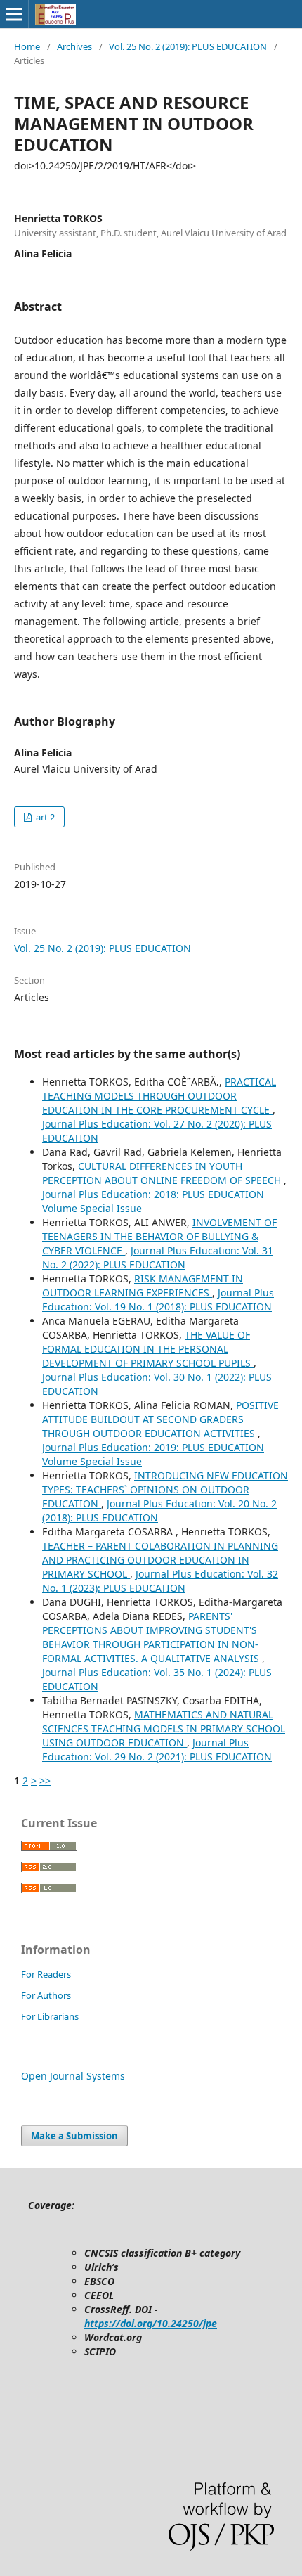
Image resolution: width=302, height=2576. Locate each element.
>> (45, 1780)
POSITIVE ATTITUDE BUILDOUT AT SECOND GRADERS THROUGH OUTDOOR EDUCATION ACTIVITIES (160, 1419)
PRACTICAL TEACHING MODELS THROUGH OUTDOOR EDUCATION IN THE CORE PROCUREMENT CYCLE (159, 1096)
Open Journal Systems (73, 2076)
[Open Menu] (14, 14)
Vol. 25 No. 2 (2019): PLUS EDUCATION (188, 46)
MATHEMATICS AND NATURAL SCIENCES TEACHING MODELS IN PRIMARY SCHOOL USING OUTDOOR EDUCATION (164, 1728)
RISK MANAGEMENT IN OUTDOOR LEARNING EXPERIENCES (143, 1286)
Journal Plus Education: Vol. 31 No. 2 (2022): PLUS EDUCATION (158, 1257)
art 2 (44, 817)
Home (27, 46)
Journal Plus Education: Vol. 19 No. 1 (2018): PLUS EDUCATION (158, 1300)
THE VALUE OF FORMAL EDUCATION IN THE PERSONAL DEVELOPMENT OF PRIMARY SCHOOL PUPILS (148, 1349)
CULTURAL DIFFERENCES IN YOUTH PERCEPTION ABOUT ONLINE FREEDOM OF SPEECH (163, 1173)
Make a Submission (74, 2136)
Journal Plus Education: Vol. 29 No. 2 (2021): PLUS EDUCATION (157, 1750)
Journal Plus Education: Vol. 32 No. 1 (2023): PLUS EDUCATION (160, 1581)
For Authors (46, 1995)
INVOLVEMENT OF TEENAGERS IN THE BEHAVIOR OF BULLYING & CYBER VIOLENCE (159, 1236)
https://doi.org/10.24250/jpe (151, 2323)
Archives (74, 46)
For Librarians (50, 2016)
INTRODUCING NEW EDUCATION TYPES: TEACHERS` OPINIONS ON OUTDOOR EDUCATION (165, 1489)
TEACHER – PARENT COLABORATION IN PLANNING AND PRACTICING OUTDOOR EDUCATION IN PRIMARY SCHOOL (160, 1560)
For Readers (46, 1974)
